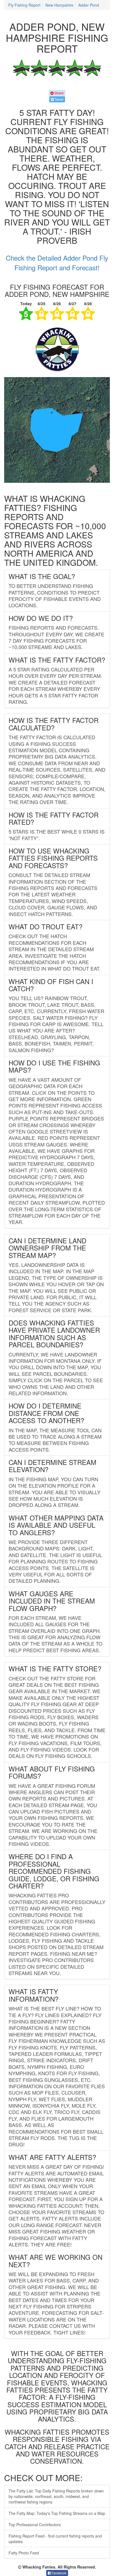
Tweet (59, 99)
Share (59, 93)
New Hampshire (59, 5)
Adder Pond (89, 5)
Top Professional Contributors (35, 2525)
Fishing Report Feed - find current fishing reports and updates (55, 2539)
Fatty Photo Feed (24, 2553)
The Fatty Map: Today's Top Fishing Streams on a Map (57, 2513)
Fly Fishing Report (24, 5)
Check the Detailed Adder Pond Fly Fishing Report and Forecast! (57, 262)
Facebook (59, 2573)
